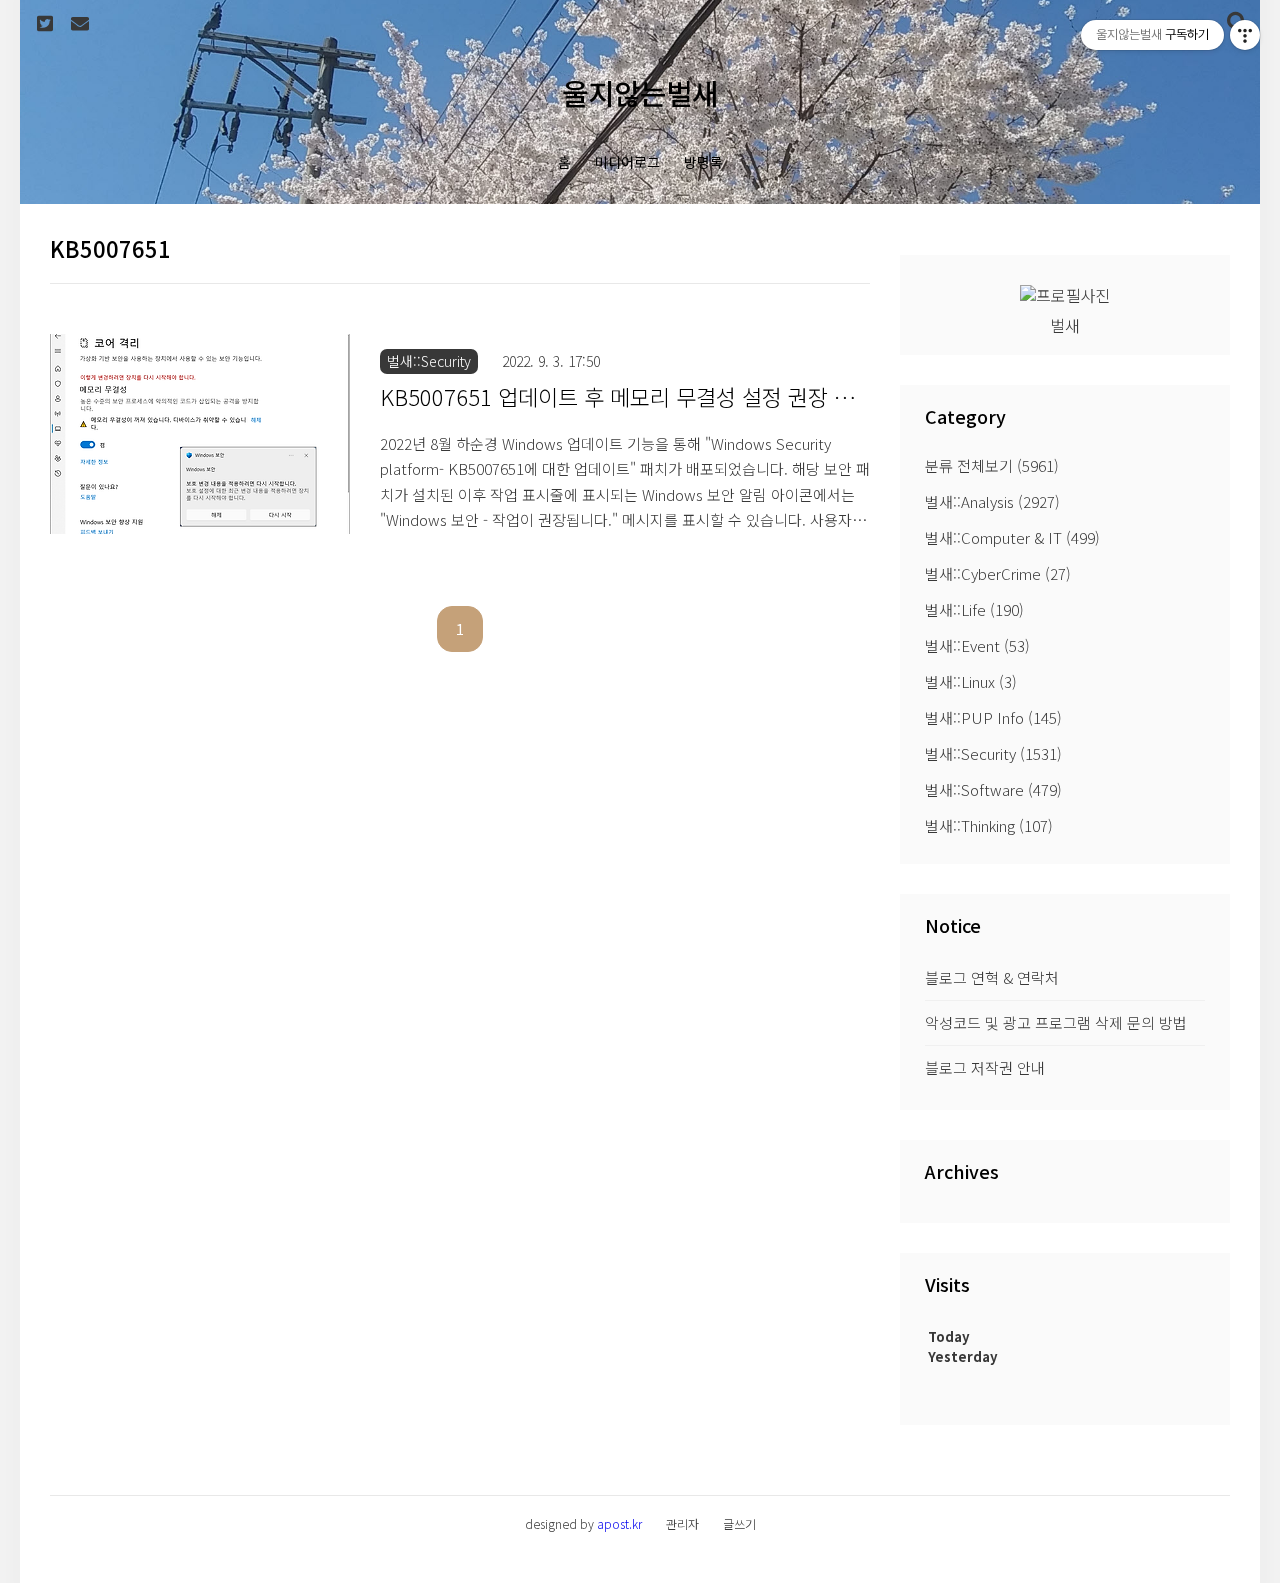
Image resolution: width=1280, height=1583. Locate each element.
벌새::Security (993, 753)
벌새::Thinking (989, 825)
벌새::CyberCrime (998, 573)
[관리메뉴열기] (1245, 35)
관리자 (682, 1523)
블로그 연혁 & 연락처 (992, 977)
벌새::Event (977, 645)
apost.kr (619, 1523)
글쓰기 (739, 1523)
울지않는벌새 (640, 92)
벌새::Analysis (992, 501)
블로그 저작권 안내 (985, 1067)
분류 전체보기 (992, 465)
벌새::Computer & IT (1012, 537)
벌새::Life (974, 609)
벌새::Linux (971, 681)
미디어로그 (627, 162)
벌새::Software (993, 789)
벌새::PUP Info (993, 717)
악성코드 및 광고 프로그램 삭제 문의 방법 (1056, 1022)
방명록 (703, 162)
